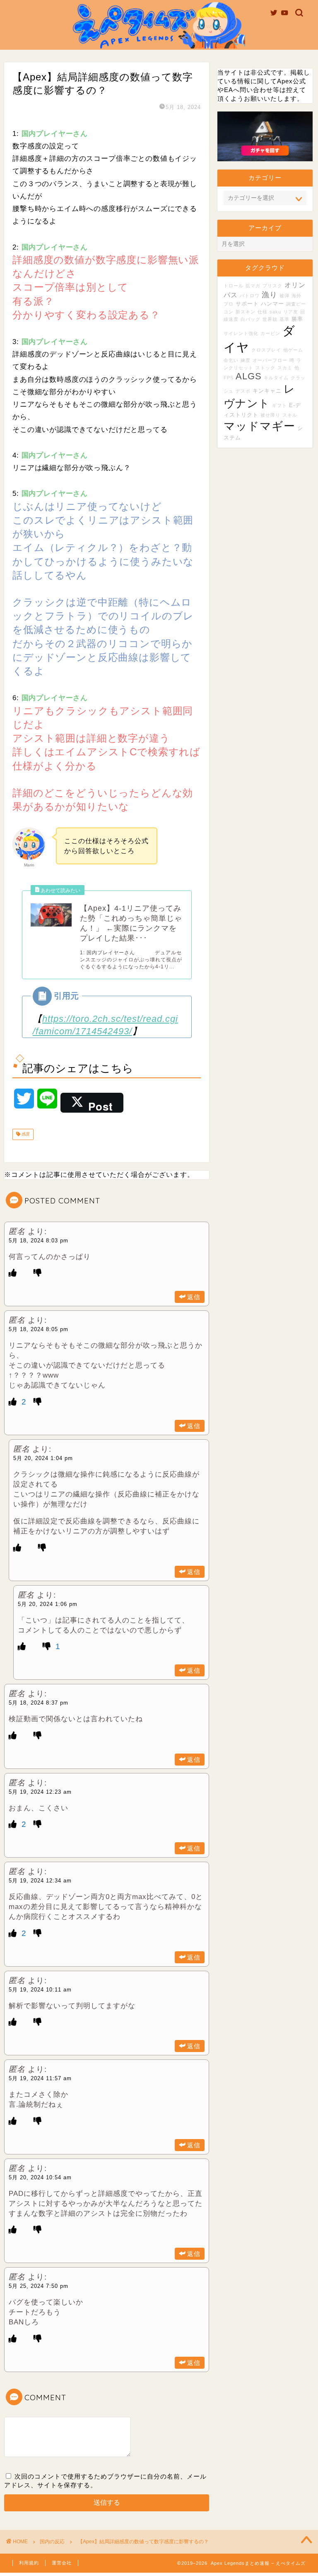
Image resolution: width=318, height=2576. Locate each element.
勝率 (297, 319)
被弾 (284, 296)
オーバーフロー (270, 360)
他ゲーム (293, 350)
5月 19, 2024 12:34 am (40, 1881)
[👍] (13, 1273)
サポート (247, 304)
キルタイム (276, 378)
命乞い (231, 360)
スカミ (285, 368)
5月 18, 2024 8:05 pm (39, 1329)
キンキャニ (267, 391)
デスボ (243, 391)
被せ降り (270, 415)
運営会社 (62, 2563)
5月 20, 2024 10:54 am (40, 2177)
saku (275, 312)
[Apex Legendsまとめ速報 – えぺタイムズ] (159, 48)
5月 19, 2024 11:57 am (40, 2078)
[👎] (38, 1273)
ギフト (279, 405)
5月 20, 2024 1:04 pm (43, 1458)
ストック (265, 368)
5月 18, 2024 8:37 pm (39, 1703)
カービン (270, 333)
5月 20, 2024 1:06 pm (48, 1604)
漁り (270, 295)
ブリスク (272, 286)
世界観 (270, 319)
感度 (25, 1134)
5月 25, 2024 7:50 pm (39, 2286)
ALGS (249, 376)
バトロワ (250, 296)
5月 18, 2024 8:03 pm (39, 1241)
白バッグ (251, 319)
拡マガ (253, 286)
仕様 (263, 312)
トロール (234, 286)
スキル (290, 415)
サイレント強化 (241, 333)
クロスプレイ (266, 350)
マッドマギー (259, 426)
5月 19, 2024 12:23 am (40, 1792)
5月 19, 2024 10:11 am (40, 1990)
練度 (246, 360)
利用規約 (29, 2563)
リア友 (291, 312)
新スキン (246, 312)
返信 (194, 1297)
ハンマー (272, 304)
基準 (284, 319)
